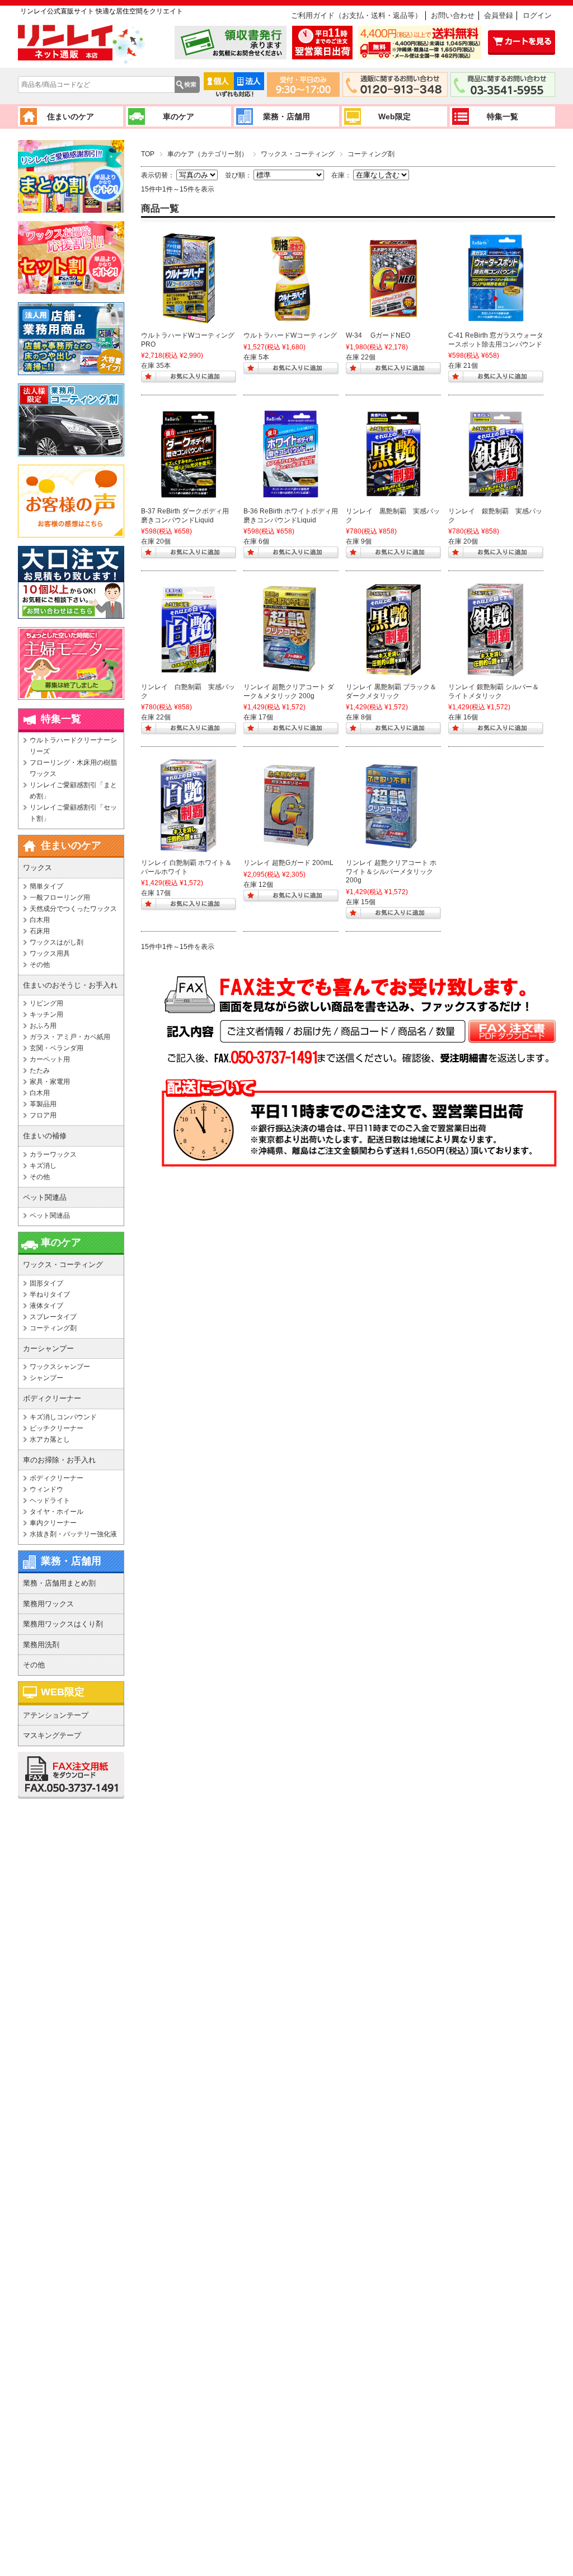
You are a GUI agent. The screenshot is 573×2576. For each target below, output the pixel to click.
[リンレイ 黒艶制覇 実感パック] (393, 454)
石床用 (40, 931)
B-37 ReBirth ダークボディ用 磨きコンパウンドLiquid (185, 516)
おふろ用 (43, 1026)
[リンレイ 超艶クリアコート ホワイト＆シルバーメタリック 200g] (393, 806)
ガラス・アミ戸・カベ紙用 (70, 1037)
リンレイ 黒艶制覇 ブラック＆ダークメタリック (391, 691)
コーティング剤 (53, 1328)
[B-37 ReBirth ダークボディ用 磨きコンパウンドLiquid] (189, 454)
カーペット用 (50, 1059)
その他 (40, 965)
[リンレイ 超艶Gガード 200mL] (291, 806)
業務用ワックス (48, 1604)
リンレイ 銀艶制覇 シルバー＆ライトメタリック (494, 691)
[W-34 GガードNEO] (393, 278)
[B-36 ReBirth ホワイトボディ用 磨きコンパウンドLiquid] (291, 454)
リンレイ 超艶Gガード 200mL (288, 863)
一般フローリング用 (60, 897)
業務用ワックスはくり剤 (63, 1624)
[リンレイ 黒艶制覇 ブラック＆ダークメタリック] (393, 630)
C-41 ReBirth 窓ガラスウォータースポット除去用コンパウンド (496, 340)
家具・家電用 (50, 1082)
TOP (148, 154)
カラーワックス (53, 1154)
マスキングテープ (52, 1735)
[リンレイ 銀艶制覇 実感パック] (496, 454)
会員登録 (499, 15)
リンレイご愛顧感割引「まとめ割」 (73, 791)
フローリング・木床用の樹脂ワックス (73, 768)
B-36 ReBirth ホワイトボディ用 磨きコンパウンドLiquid (291, 516)
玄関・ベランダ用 (57, 1048)
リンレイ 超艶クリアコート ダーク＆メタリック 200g (289, 691)
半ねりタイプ (50, 1294)
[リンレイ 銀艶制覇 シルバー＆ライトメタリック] (496, 630)
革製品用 (43, 1104)
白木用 (40, 920)
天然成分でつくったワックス (73, 909)
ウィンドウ (46, 1489)
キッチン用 (46, 1014)
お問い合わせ (453, 15)
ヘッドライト (50, 1500)
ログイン (537, 15)
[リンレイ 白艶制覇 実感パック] (189, 630)
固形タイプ (46, 1283)
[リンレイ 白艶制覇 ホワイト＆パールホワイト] (189, 806)
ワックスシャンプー (60, 1367)
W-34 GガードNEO (378, 335)
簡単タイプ (46, 886)
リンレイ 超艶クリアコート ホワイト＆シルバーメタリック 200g (391, 871)
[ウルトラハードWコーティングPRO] (189, 278)
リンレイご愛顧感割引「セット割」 (73, 813)
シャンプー (46, 1378)
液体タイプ (46, 1306)
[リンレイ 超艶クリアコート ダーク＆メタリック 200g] (291, 630)
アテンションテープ (56, 1715)
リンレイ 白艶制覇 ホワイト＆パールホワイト (186, 867)
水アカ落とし (50, 1439)
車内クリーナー (53, 1523)
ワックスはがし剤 (57, 942)
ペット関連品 (50, 1215)
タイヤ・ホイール (57, 1512)
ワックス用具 (50, 953)
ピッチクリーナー (57, 1428)
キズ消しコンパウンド (63, 1417)
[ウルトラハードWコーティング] (291, 278)
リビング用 (46, 1003)
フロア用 (43, 1115)
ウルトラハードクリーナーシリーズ (73, 746)
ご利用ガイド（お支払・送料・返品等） (356, 15)
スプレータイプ (53, 1317)
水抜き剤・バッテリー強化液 (73, 1534)
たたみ (40, 1070)
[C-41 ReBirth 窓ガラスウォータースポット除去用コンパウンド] (496, 278)
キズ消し (43, 1166)
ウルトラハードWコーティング (290, 335)
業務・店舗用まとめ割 (59, 1583)
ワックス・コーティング (298, 154)
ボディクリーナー (57, 1478)
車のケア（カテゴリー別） (208, 154)
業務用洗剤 (41, 1645)
